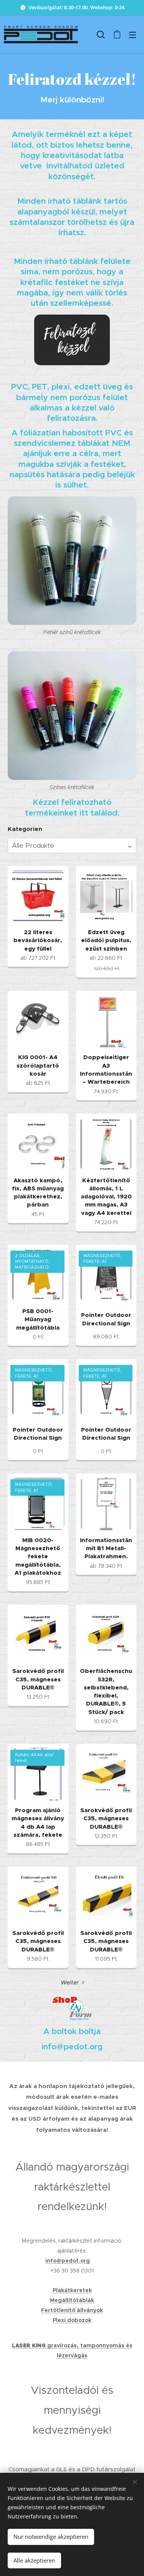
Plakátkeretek (72, 2290)
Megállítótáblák (72, 2300)
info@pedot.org (68, 2261)
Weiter (70, 1983)
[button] (101, 35)
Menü (132, 35)
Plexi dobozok (72, 2320)
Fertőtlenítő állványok (72, 2310)
